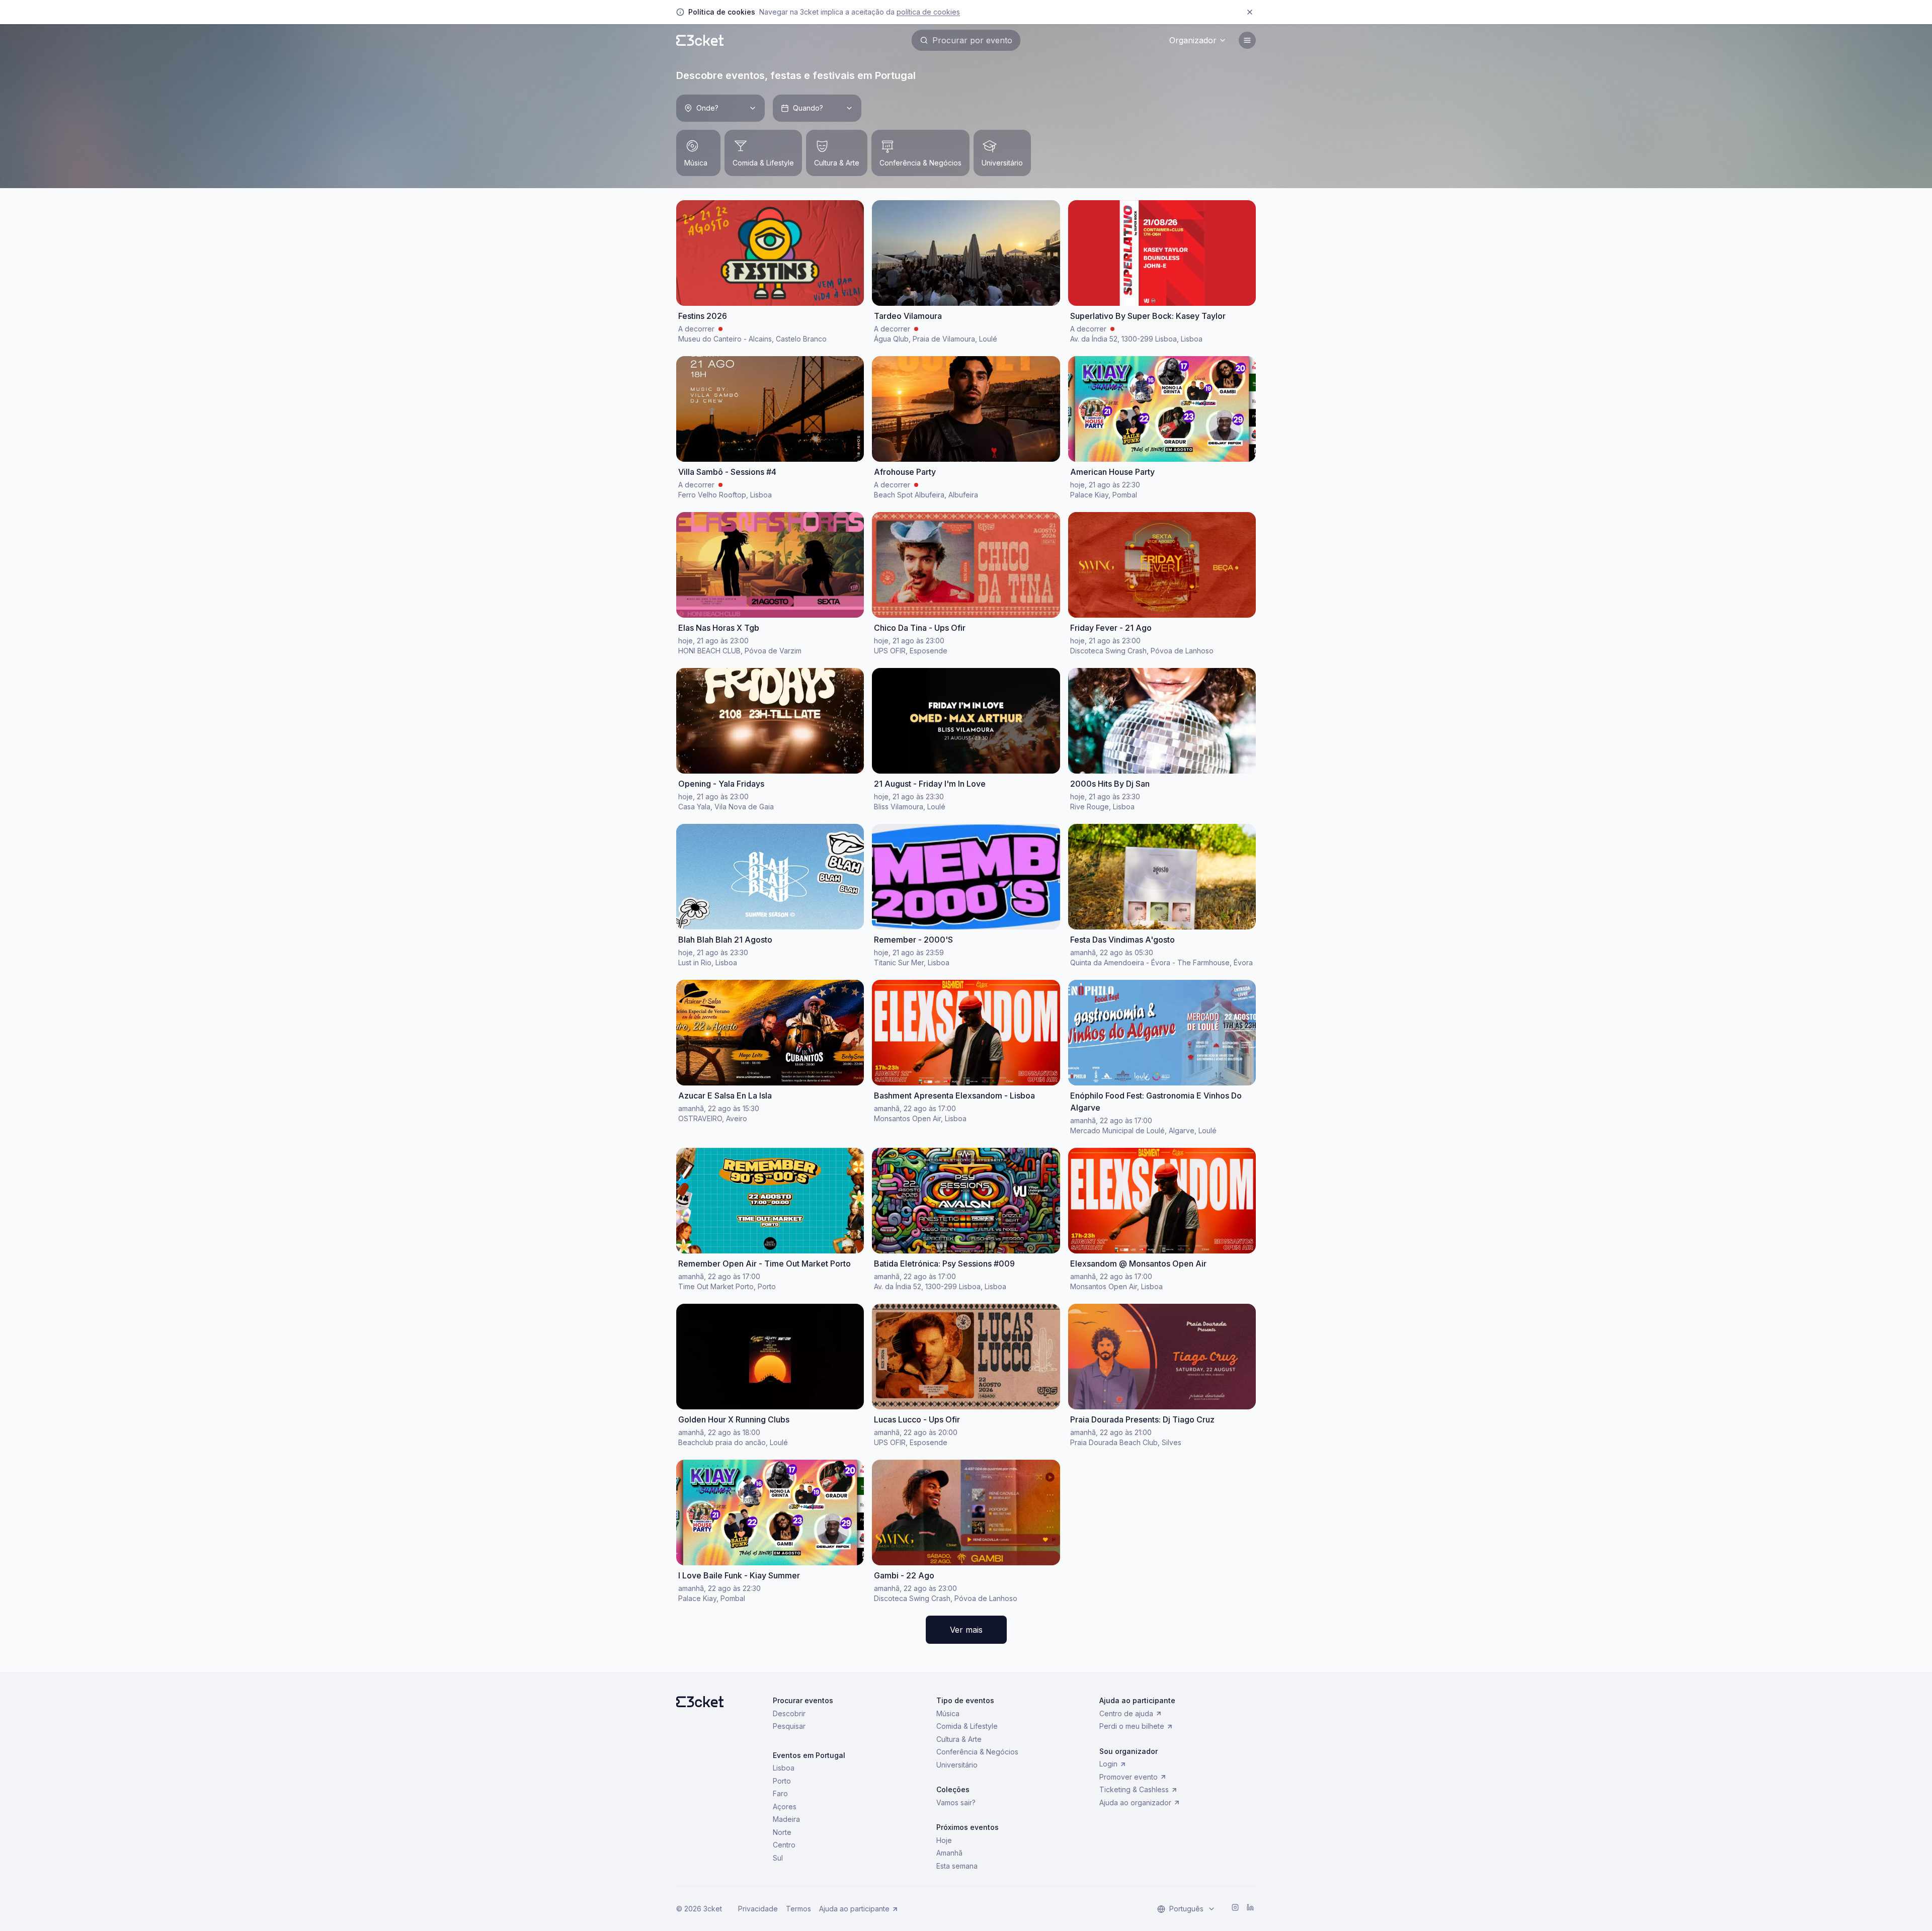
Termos (798, 1909)
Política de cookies (928, 12)
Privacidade (758, 1909)
